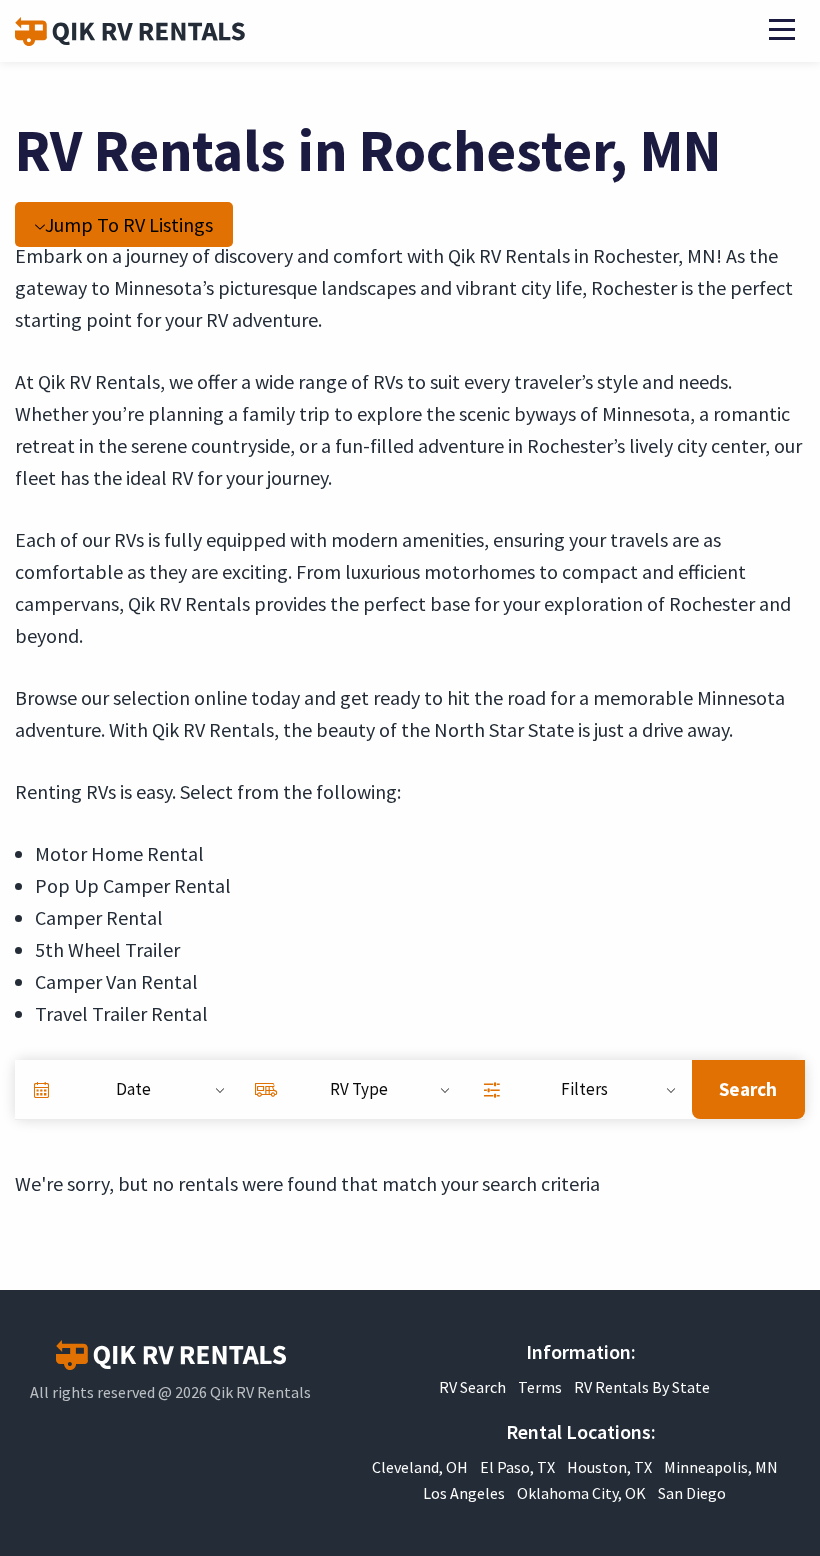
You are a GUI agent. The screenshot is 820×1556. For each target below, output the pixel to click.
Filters (584, 1089)
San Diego (692, 1493)
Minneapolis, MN (721, 1467)
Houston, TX (609, 1467)
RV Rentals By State (642, 1387)
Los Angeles (464, 1493)
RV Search (472, 1387)
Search (748, 1089)
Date (133, 1089)
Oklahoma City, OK (581, 1493)
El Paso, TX (517, 1467)
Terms (540, 1387)
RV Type (359, 1089)
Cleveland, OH (420, 1467)
